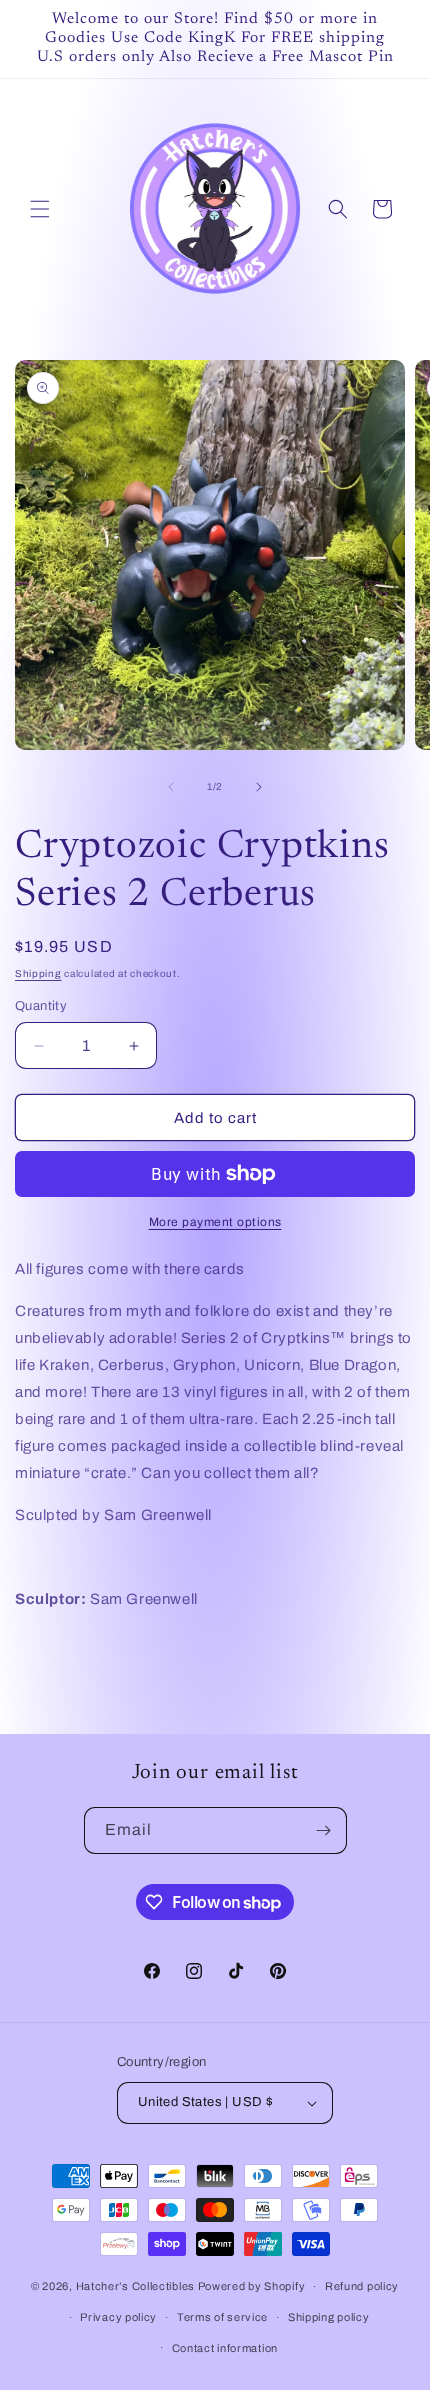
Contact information (225, 2348)
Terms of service (222, 2317)
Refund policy (362, 2286)
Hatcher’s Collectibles (137, 2286)
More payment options (215, 1222)
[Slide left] (171, 787)
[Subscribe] (324, 1830)
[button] (40, 209)
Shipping (38, 973)
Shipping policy (329, 2317)
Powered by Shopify (252, 2286)
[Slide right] (259, 787)
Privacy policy (118, 2317)
